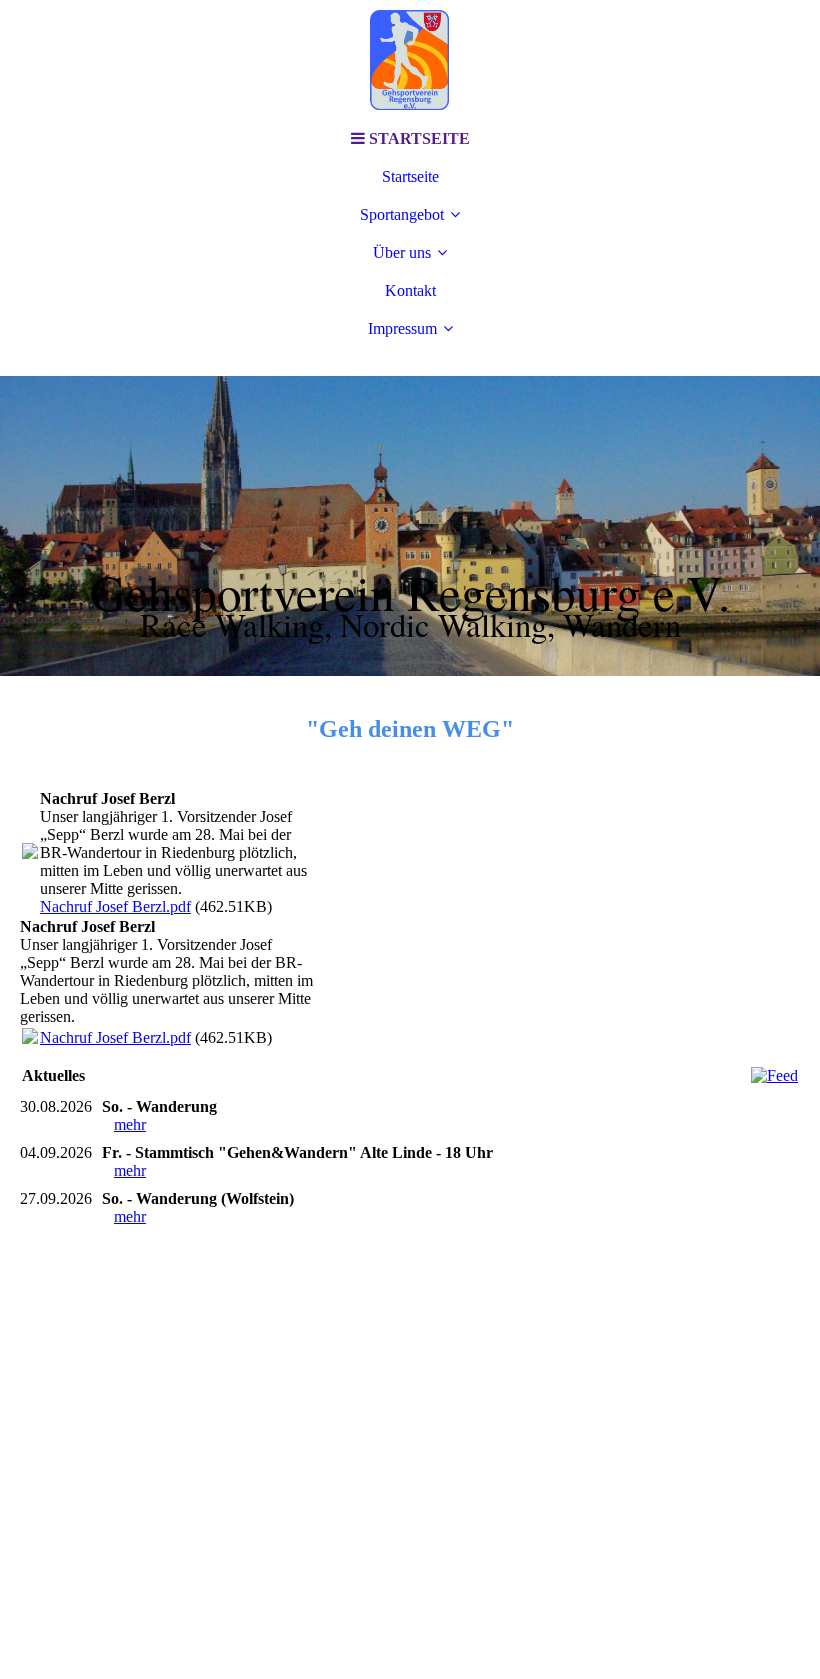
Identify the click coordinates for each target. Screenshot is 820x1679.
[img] (410, 60)
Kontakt (410, 290)
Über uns (402, 252)
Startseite (410, 176)
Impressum (402, 328)
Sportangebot (402, 214)
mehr (130, 1124)
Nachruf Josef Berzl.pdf (115, 906)
